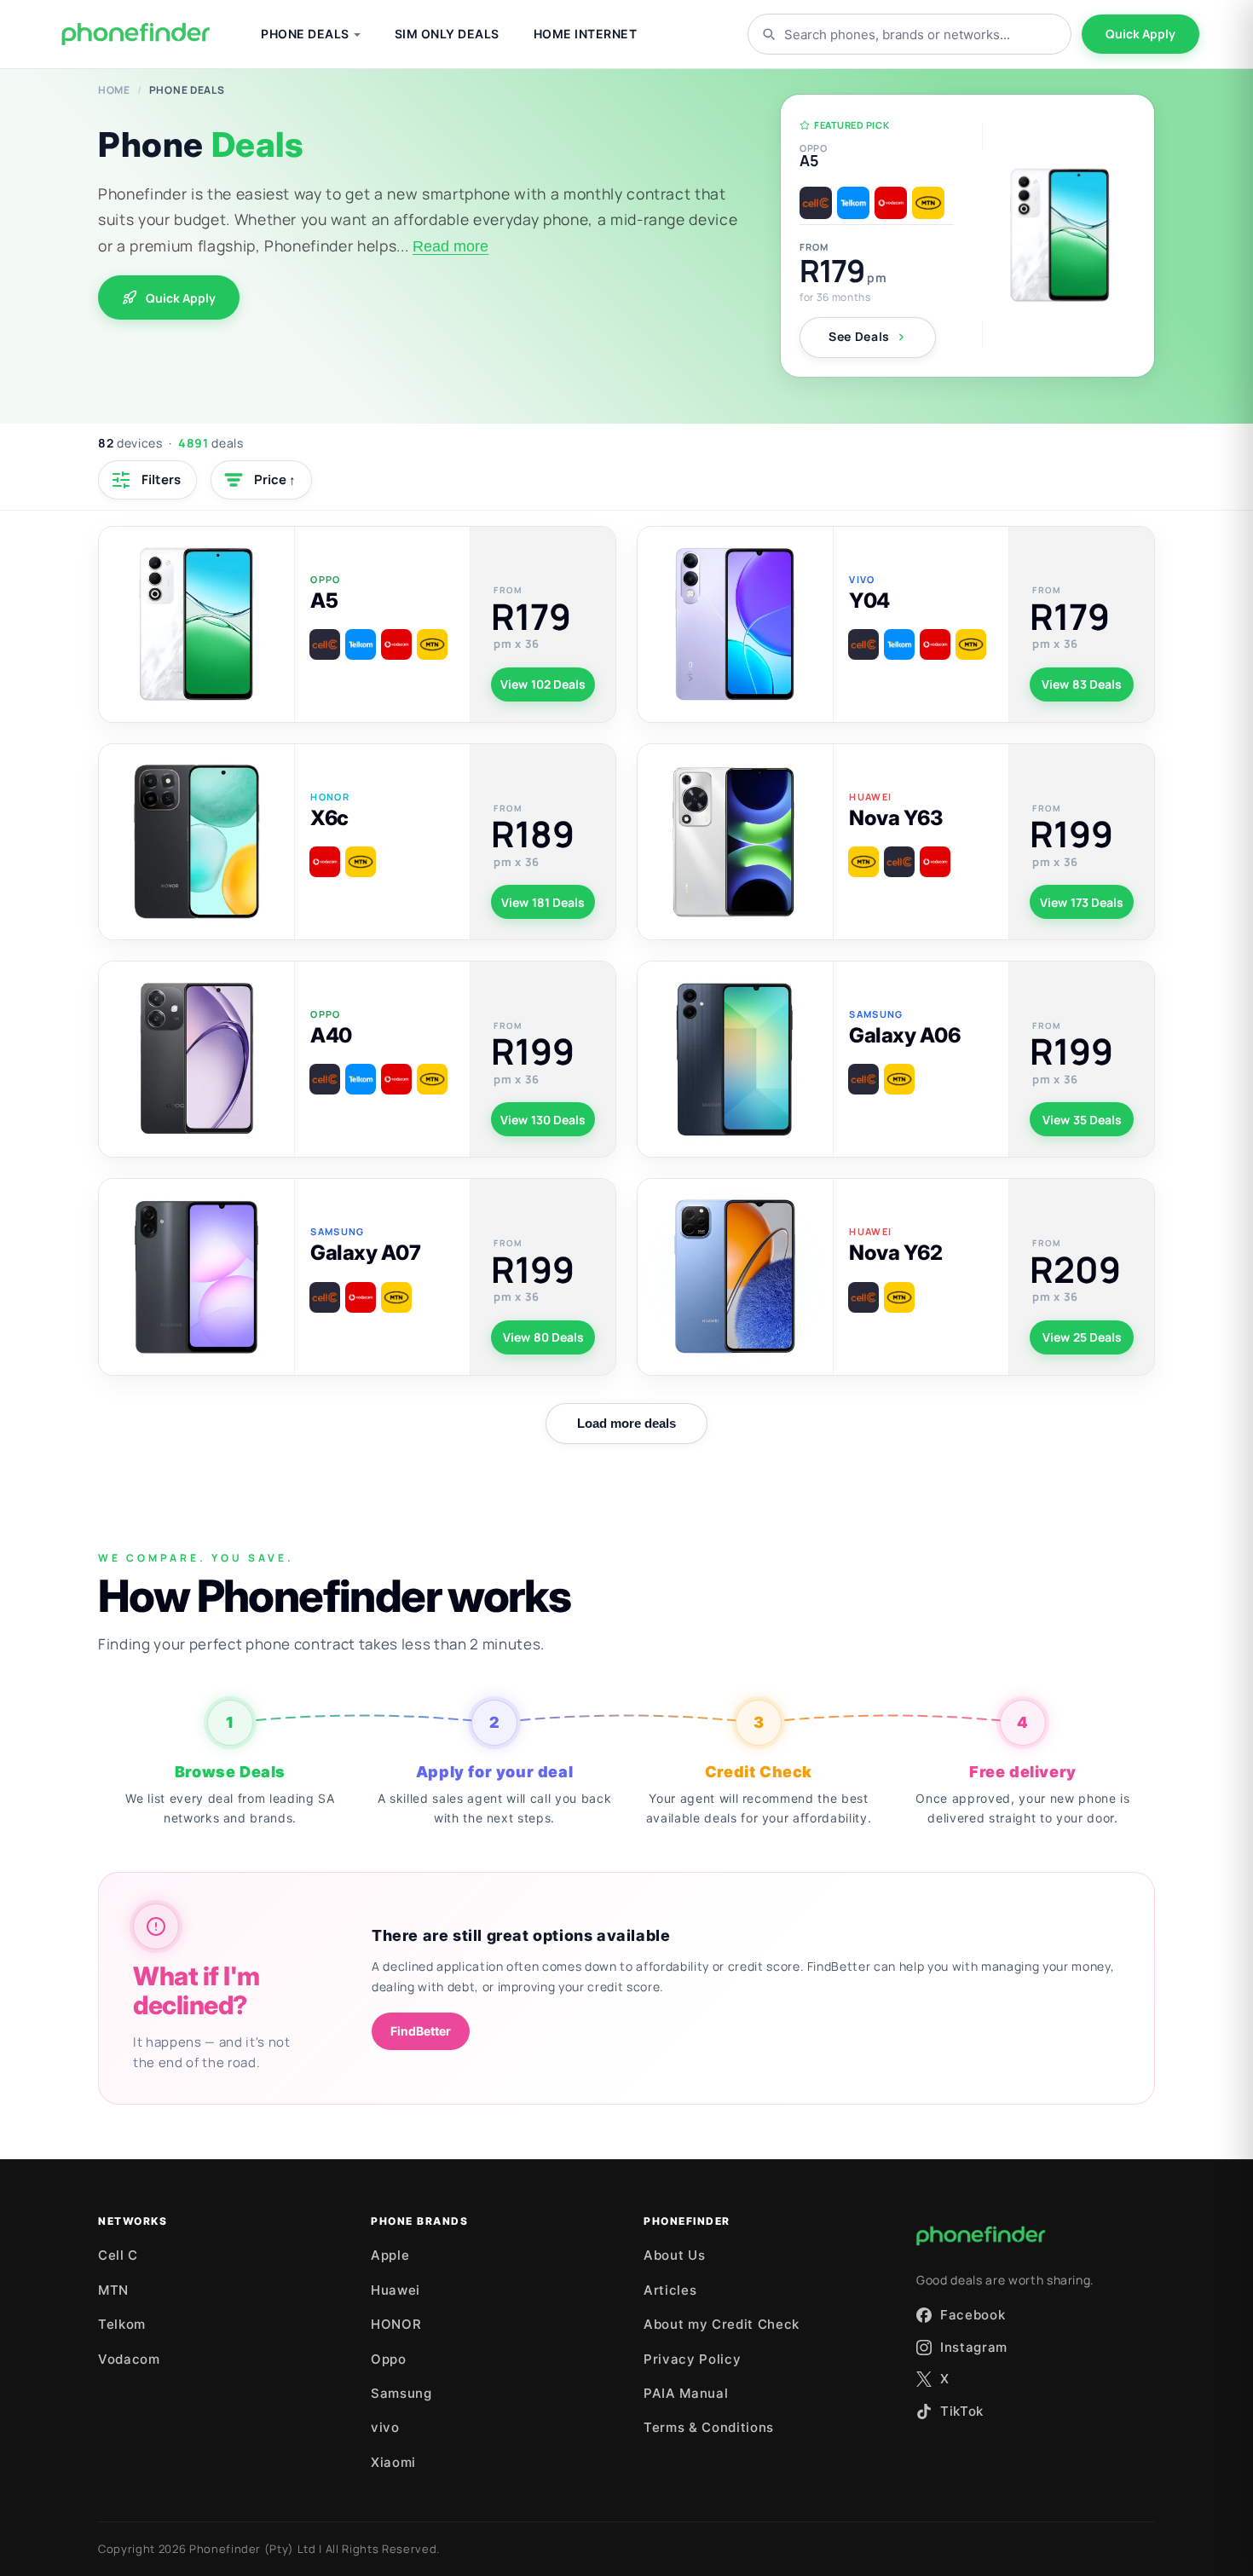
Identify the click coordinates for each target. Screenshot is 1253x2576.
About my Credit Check (722, 2324)
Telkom (122, 2324)
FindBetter (421, 2031)
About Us (674, 2255)
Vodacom (129, 2359)
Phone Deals (305, 34)
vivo (385, 2427)
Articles (670, 2290)
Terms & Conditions (709, 2427)
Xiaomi (393, 2462)
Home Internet (586, 34)
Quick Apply (1140, 34)
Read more (450, 246)
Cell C (118, 2255)
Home (114, 90)
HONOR (396, 2324)
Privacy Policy (692, 2359)
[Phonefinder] (136, 34)
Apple (390, 2255)
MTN (113, 2290)
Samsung (401, 2393)
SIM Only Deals (447, 34)
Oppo (389, 2359)
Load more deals (626, 1423)
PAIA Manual (686, 2393)
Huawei (396, 2290)
